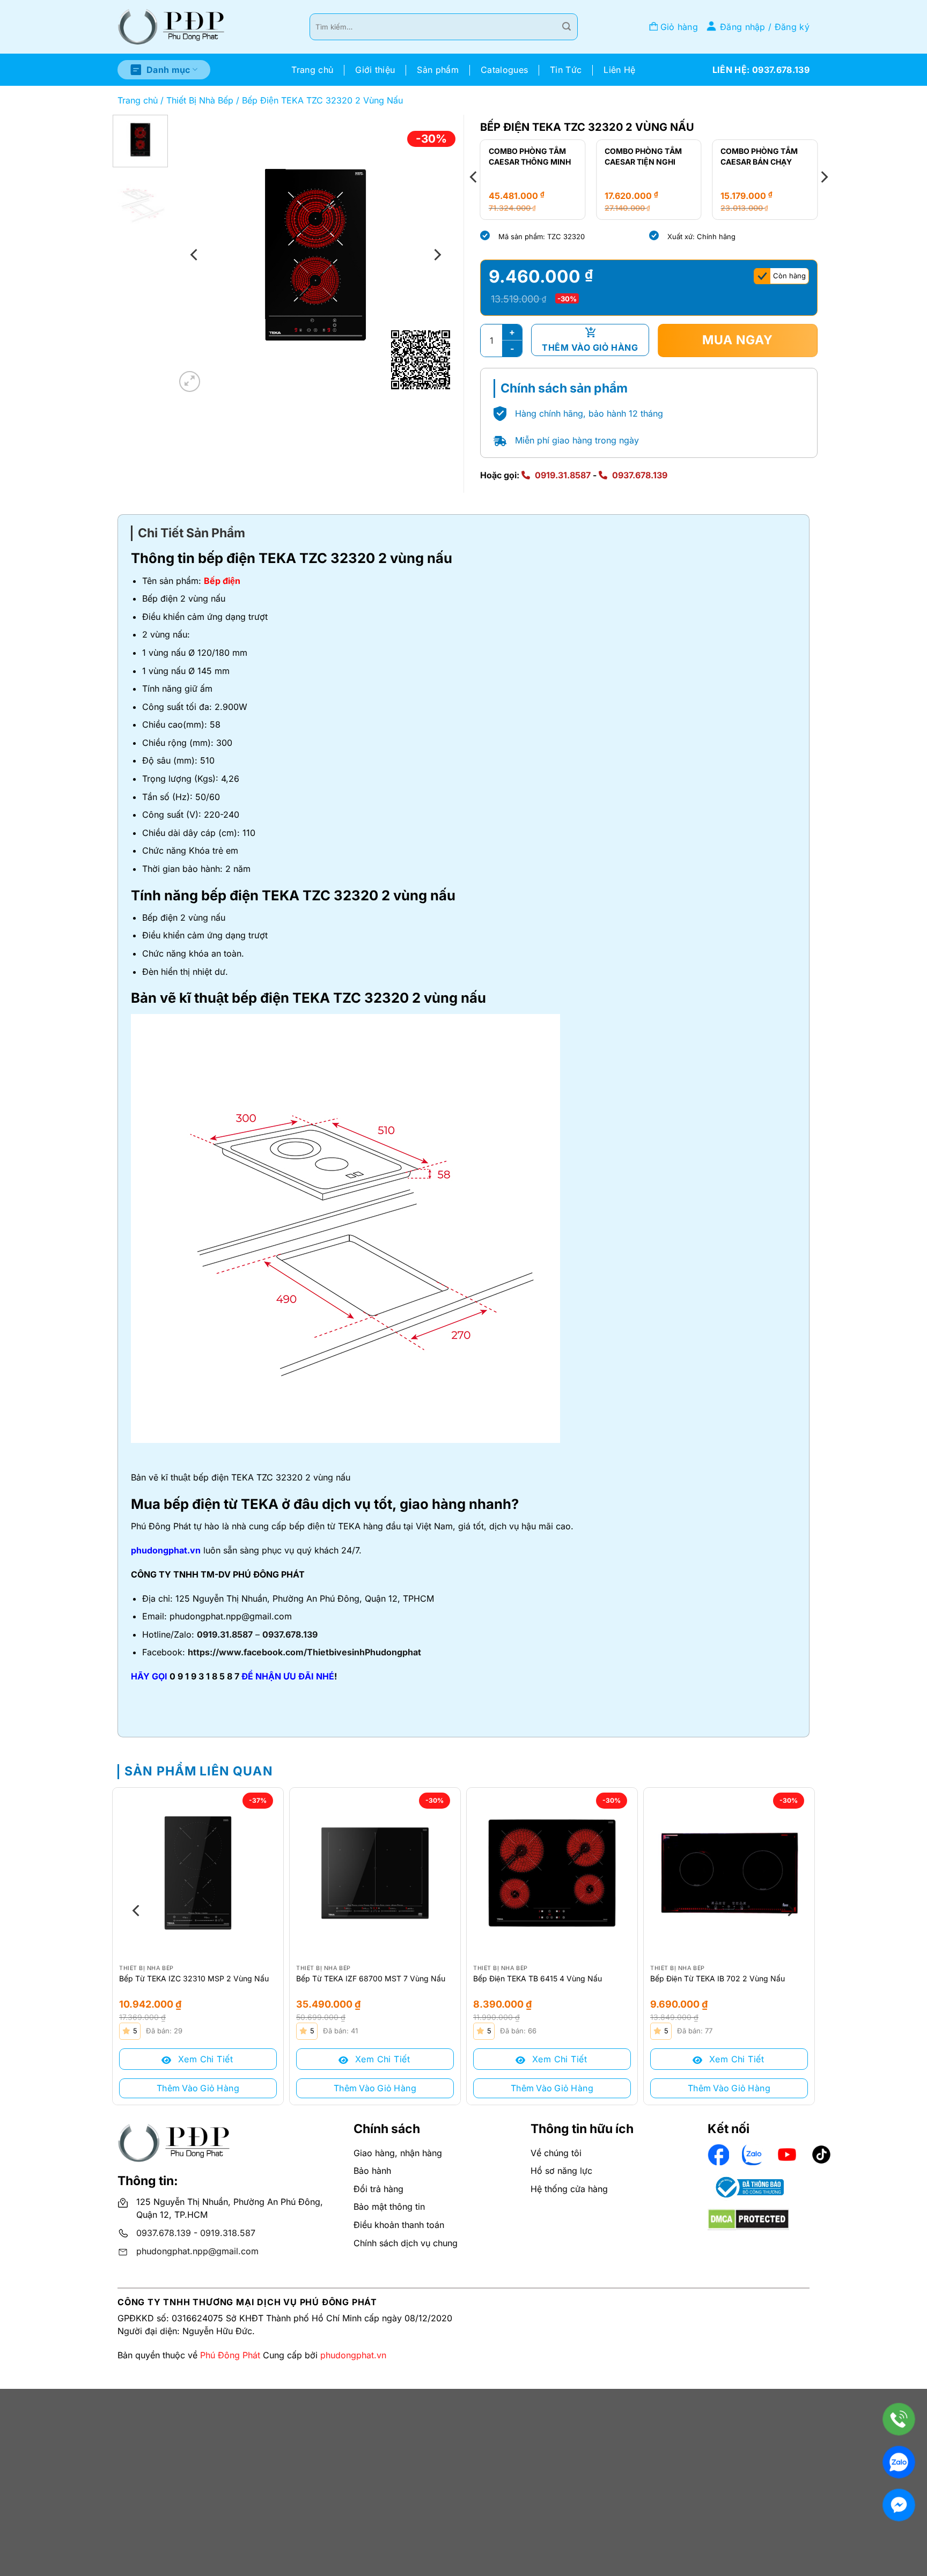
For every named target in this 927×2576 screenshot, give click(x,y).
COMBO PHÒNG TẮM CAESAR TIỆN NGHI (643, 156)
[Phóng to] (190, 382)
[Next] (437, 255)
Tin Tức (566, 70)
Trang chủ (312, 70)
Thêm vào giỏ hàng (590, 347)
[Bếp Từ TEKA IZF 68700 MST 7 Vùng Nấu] (375, 1873)
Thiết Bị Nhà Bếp (200, 100)
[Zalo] (899, 2462)
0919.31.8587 (563, 475)
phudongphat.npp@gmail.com (197, 2251)
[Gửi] (566, 27)
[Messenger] (899, 2505)
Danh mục (168, 70)
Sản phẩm (438, 70)
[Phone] (899, 2419)
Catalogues (504, 70)
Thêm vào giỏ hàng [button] (198, 2088)
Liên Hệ (619, 70)
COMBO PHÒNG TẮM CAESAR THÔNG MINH (530, 156)
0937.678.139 (640, 475)
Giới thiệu (375, 70)
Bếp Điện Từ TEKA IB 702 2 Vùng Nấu (718, 1978)
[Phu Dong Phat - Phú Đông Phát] (171, 27)
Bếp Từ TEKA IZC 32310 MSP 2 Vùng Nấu (194, 1978)
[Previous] (195, 255)
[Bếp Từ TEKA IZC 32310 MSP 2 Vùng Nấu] (198, 1873)
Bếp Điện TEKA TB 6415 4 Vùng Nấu (538, 1978)
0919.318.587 (228, 2233)
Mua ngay (738, 340)
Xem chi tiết (204, 2059)
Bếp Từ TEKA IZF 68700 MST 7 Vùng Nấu (371, 1978)
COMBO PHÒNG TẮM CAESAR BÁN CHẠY (759, 156)
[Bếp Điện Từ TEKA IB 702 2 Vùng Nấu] (729, 1873)
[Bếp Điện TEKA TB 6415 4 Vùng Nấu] (552, 1873)
